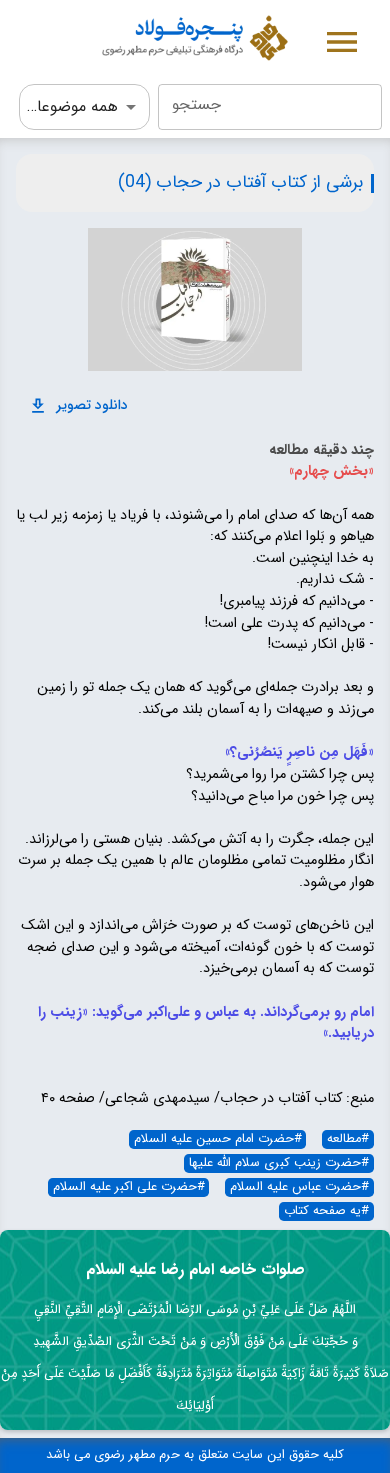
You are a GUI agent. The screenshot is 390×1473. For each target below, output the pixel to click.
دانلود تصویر (92, 405)
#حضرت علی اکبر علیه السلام (129, 1187)
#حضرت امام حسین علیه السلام (218, 1139)
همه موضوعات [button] (70, 106)
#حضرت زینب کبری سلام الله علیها (279, 1163)
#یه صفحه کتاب (326, 1211)
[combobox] (270, 107)
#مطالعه (348, 1139)
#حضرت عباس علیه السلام (299, 1187)
